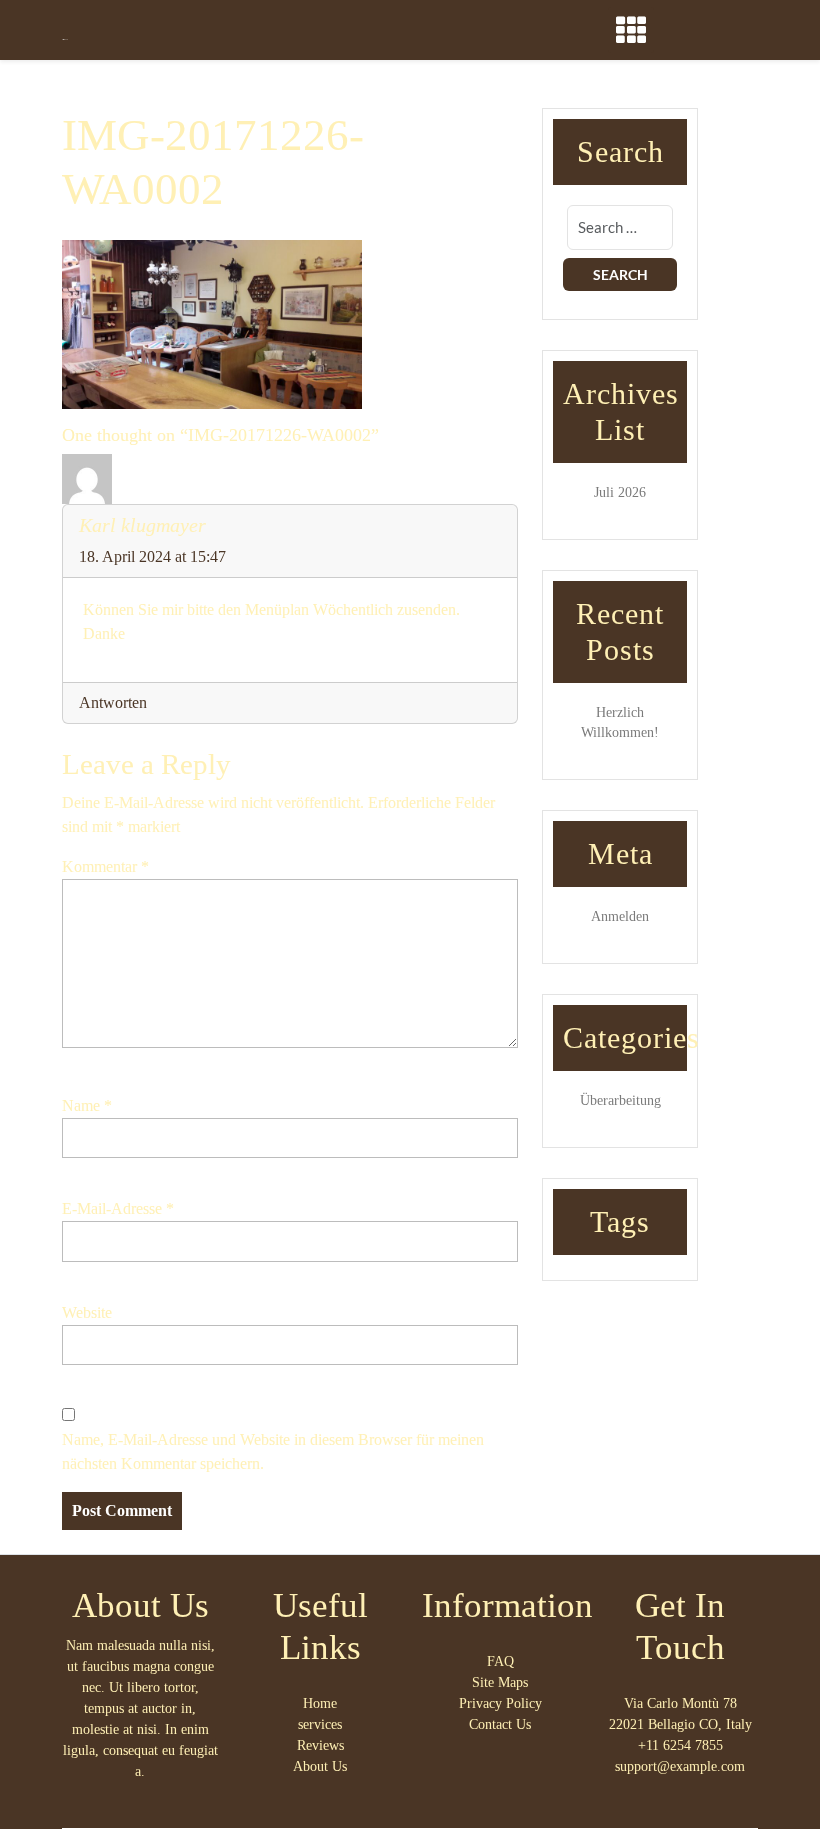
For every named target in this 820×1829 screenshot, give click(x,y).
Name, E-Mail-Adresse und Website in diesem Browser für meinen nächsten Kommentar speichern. (273, 1451)
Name (87, 1105)
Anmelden (620, 916)
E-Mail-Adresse (118, 1208)
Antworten (113, 702)
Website (87, 1312)
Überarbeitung (620, 1100)
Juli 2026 (620, 492)
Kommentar (105, 866)
